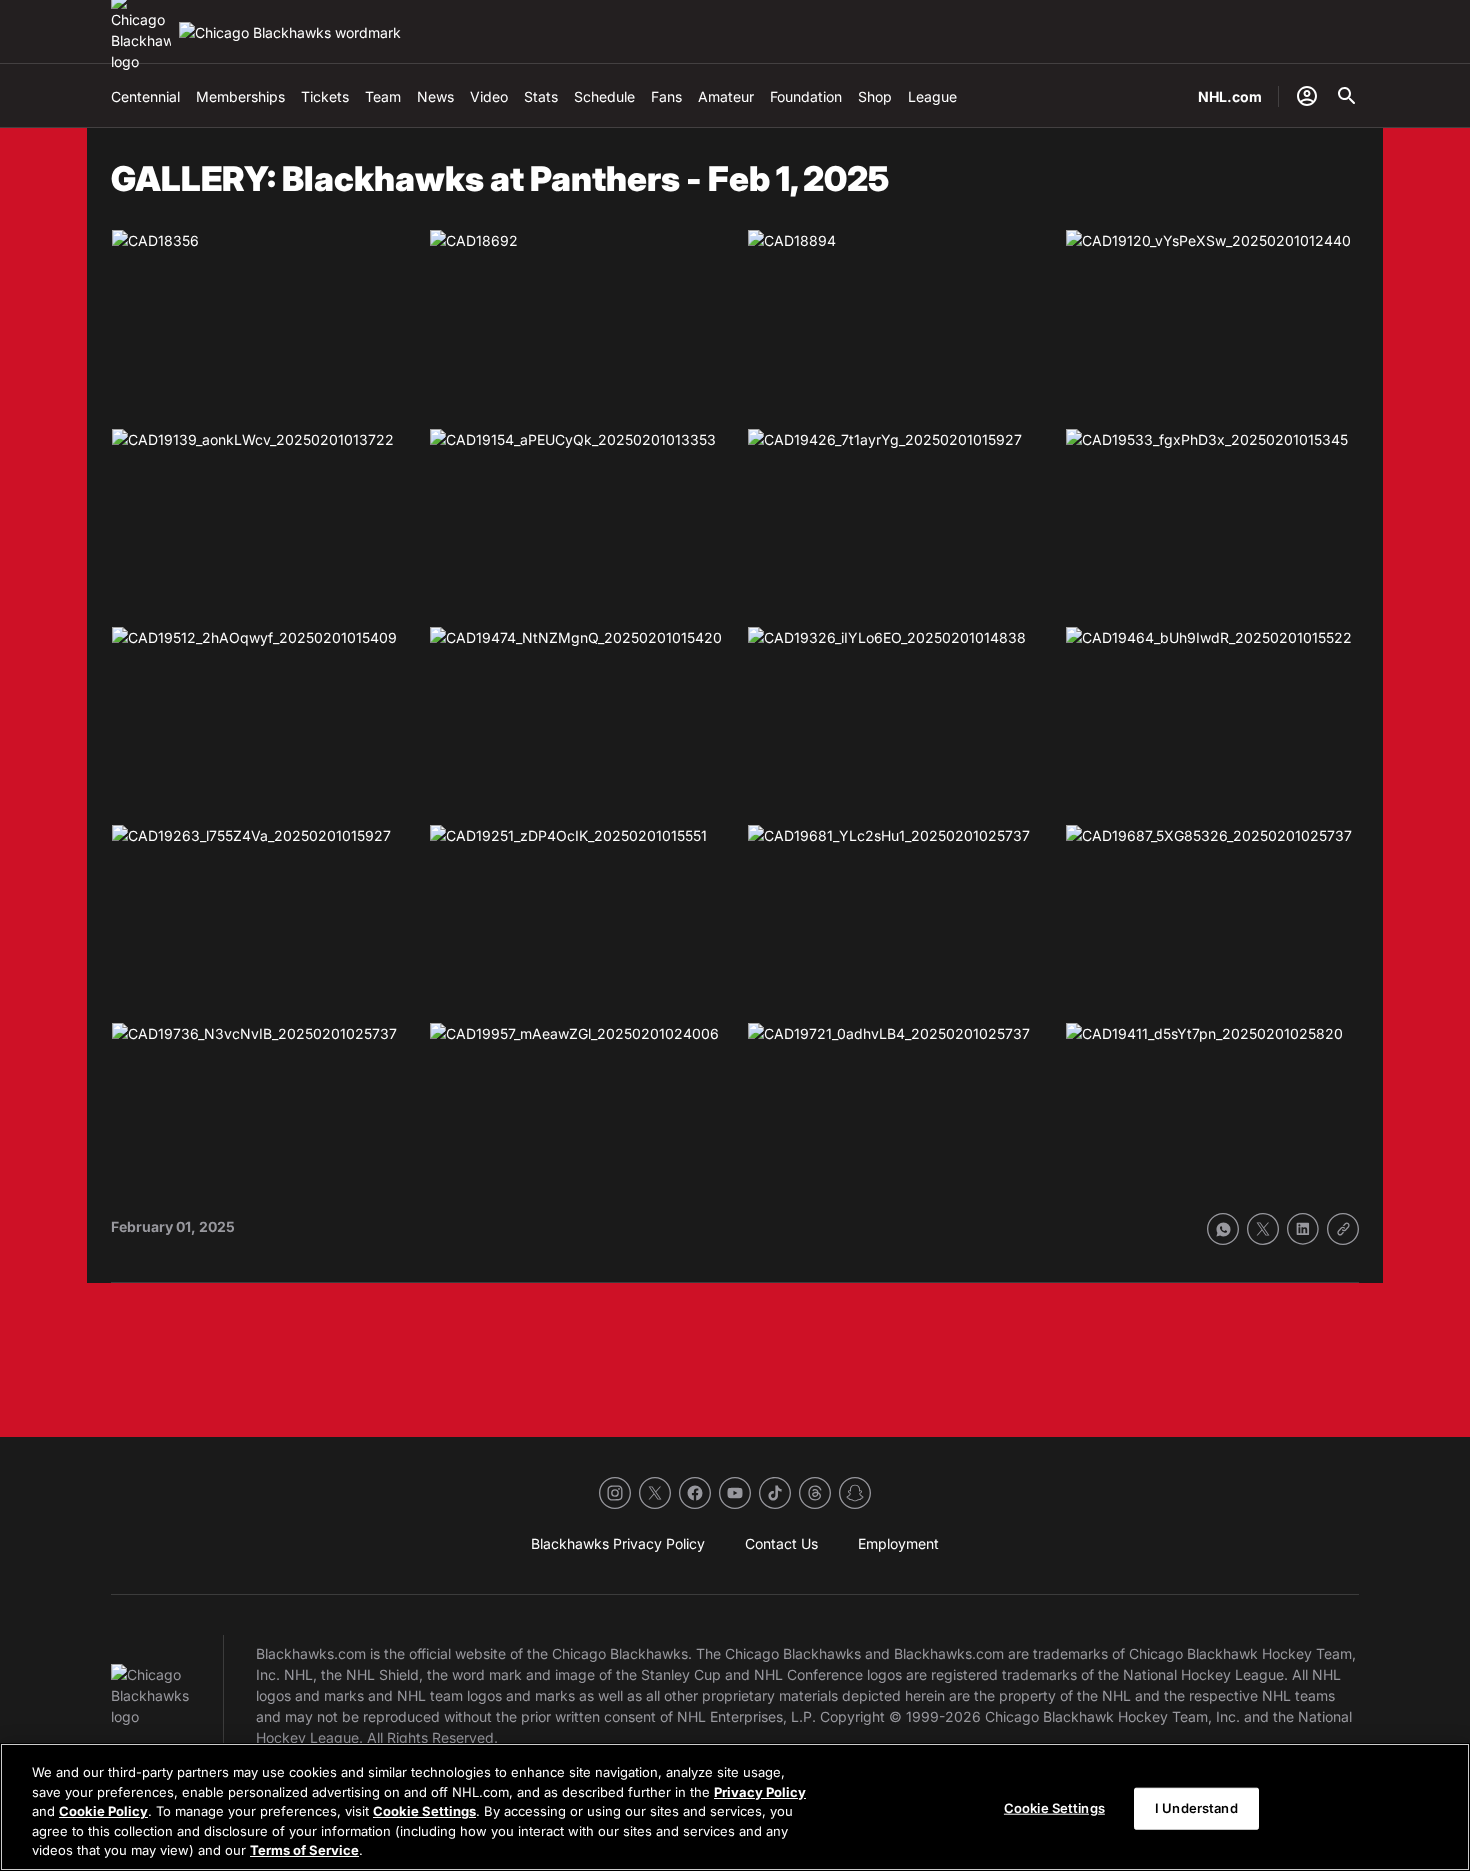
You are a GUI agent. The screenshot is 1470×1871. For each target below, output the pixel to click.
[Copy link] (1343, 1229)
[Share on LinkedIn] (1303, 1229)
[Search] (1347, 96)
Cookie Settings (424, 1811)
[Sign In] (1307, 96)
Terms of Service (304, 1850)
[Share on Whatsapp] (1223, 1229)
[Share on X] (1263, 1229)
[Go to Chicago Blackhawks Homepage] (290, 32)
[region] (735, 1807)
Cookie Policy (103, 1811)
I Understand (1196, 1808)
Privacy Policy (760, 1792)
